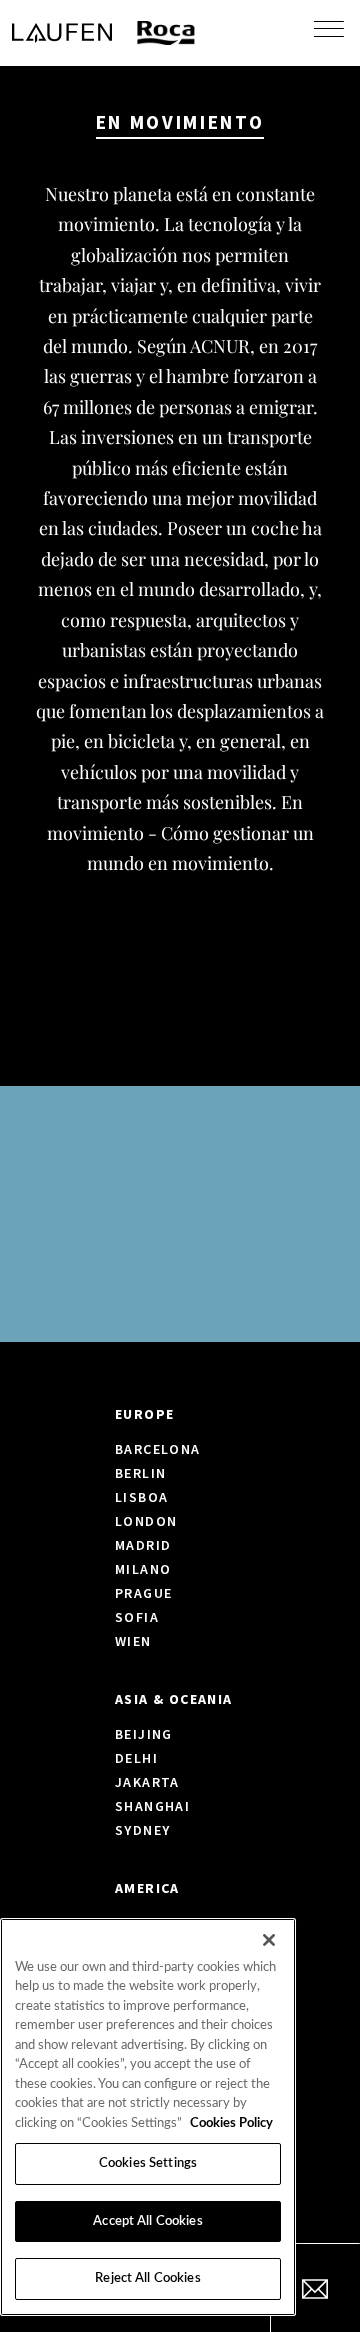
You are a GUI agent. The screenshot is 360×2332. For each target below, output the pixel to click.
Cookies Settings (148, 2163)
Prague (143, 1593)
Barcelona (158, 1449)
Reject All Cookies (147, 2278)
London (146, 1521)
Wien (133, 1641)
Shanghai (152, 1806)
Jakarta (147, 1782)
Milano (143, 1569)
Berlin (140, 1473)
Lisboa (141, 1497)
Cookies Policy (231, 2123)
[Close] (269, 1940)
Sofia (137, 1617)
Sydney (142, 1830)
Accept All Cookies (147, 2221)
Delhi (136, 1758)
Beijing (144, 1734)
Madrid (143, 1545)
